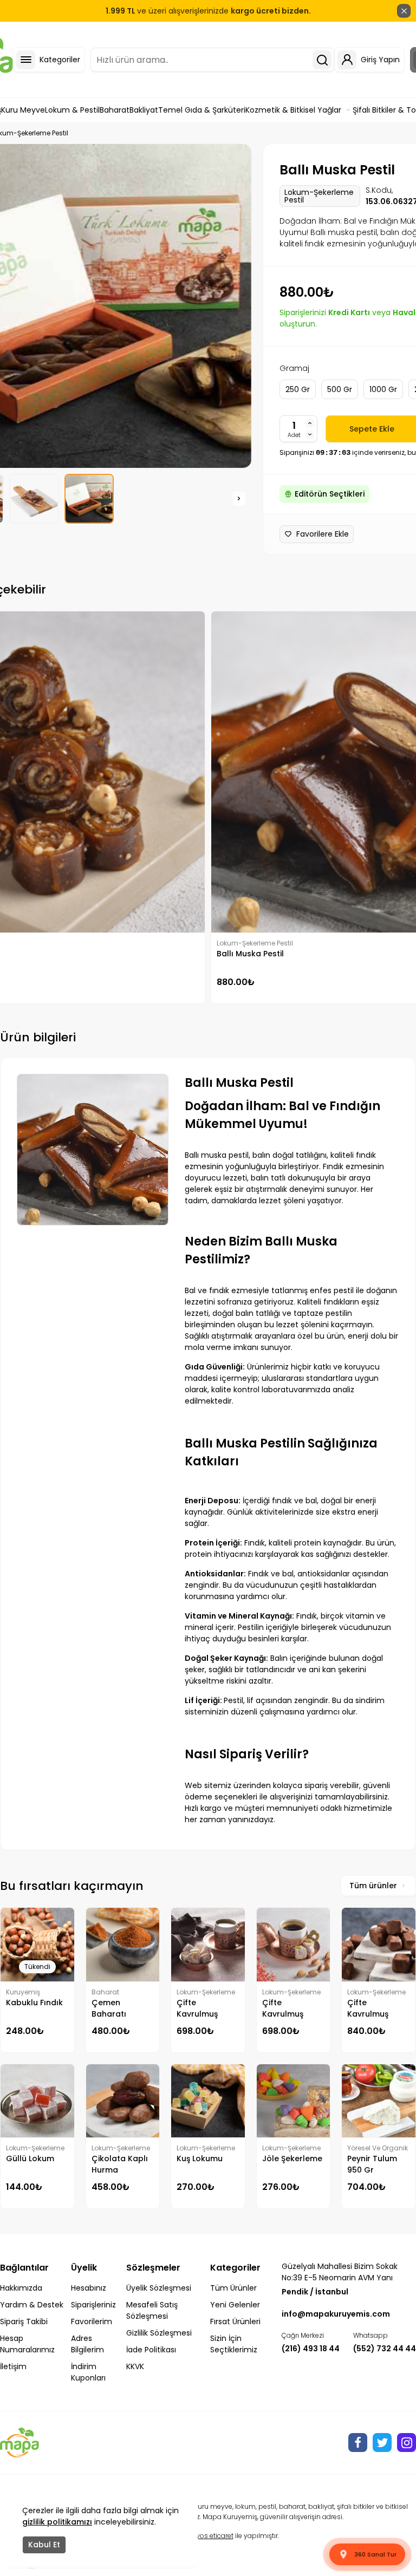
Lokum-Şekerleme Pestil (319, 196)
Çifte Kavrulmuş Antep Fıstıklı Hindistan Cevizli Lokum (203, 2008)
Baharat (115, 110)
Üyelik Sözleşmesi (159, 2288)
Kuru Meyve (23, 110)
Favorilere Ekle (323, 534)
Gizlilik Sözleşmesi (159, 2333)
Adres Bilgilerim (87, 2344)
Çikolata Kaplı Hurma (120, 2164)
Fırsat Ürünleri (235, 2321)
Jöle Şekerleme (292, 2158)
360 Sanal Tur (375, 2554)
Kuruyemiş (23, 1992)
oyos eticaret (213, 2536)
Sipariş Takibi (24, 2321)
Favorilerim (92, 2321)
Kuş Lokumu (200, 2158)
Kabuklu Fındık (34, 2003)
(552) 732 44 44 (385, 2349)
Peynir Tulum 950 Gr (372, 2164)
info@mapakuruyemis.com (336, 2314)
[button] (239, 499)
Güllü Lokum (30, 2158)
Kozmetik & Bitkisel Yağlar (293, 110)
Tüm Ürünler (233, 2288)
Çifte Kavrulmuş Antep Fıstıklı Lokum (287, 2008)
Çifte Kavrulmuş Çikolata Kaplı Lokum (375, 2008)
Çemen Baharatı (109, 2008)
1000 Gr (383, 389)
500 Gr (340, 389)
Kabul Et (44, 2545)
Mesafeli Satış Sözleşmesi (152, 2310)
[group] (34, 499)
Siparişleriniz (93, 2305)
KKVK (135, 2366)
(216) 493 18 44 (311, 2349)
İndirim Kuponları (88, 2372)
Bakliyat (144, 110)
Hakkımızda (21, 2288)
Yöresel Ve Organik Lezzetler (378, 2148)
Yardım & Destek (32, 2305)
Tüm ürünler (373, 1886)
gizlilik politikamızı (57, 2522)
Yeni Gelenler (235, 2305)
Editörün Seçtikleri (330, 494)
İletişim (13, 2366)
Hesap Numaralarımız (27, 2344)
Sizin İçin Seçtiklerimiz (234, 2344)
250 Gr (298, 389)
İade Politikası (151, 2350)
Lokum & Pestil (72, 110)
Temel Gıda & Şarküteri (202, 110)
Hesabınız (89, 2288)
